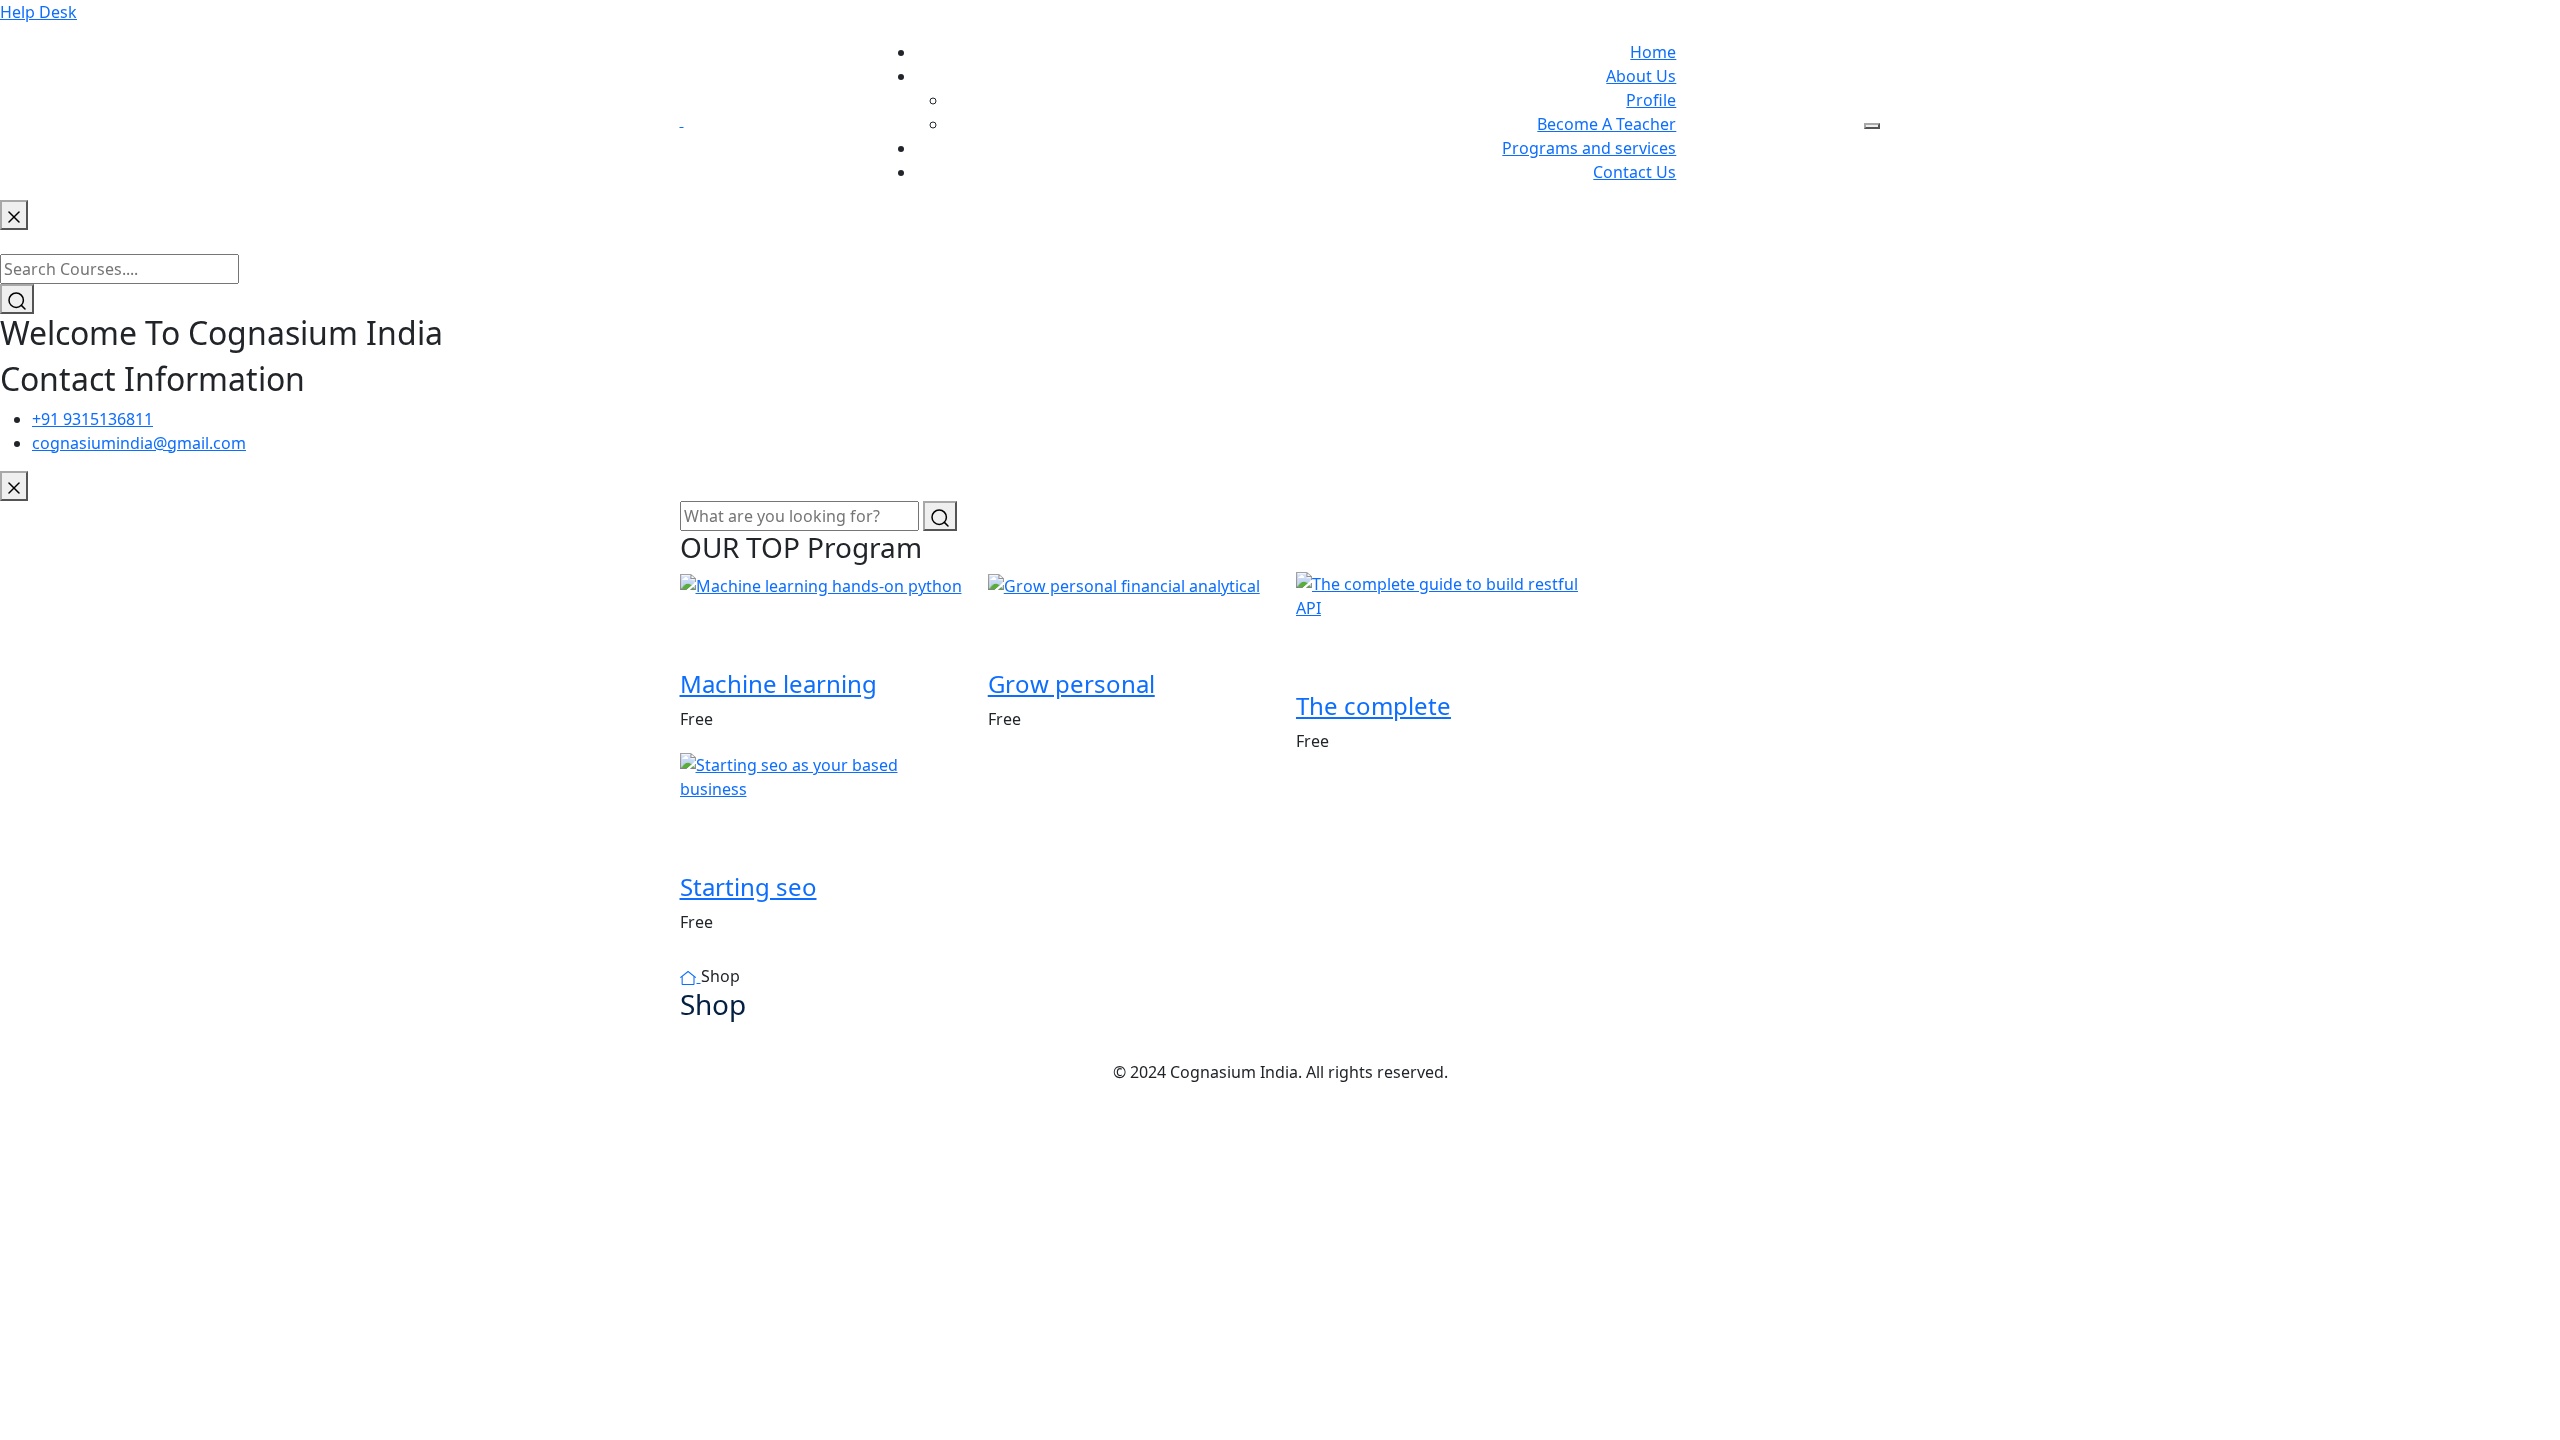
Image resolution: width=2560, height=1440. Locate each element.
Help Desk (38, 12)
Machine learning (778, 683)
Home (1653, 52)
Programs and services (1589, 148)
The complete (1373, 705)
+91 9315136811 (92, 419)
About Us (1641, 76)
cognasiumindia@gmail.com (139, 443)
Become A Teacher (1606, 124)
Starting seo (748, 886)
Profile (1651, 100)
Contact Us (1634, 172)
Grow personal (1071, 683)
